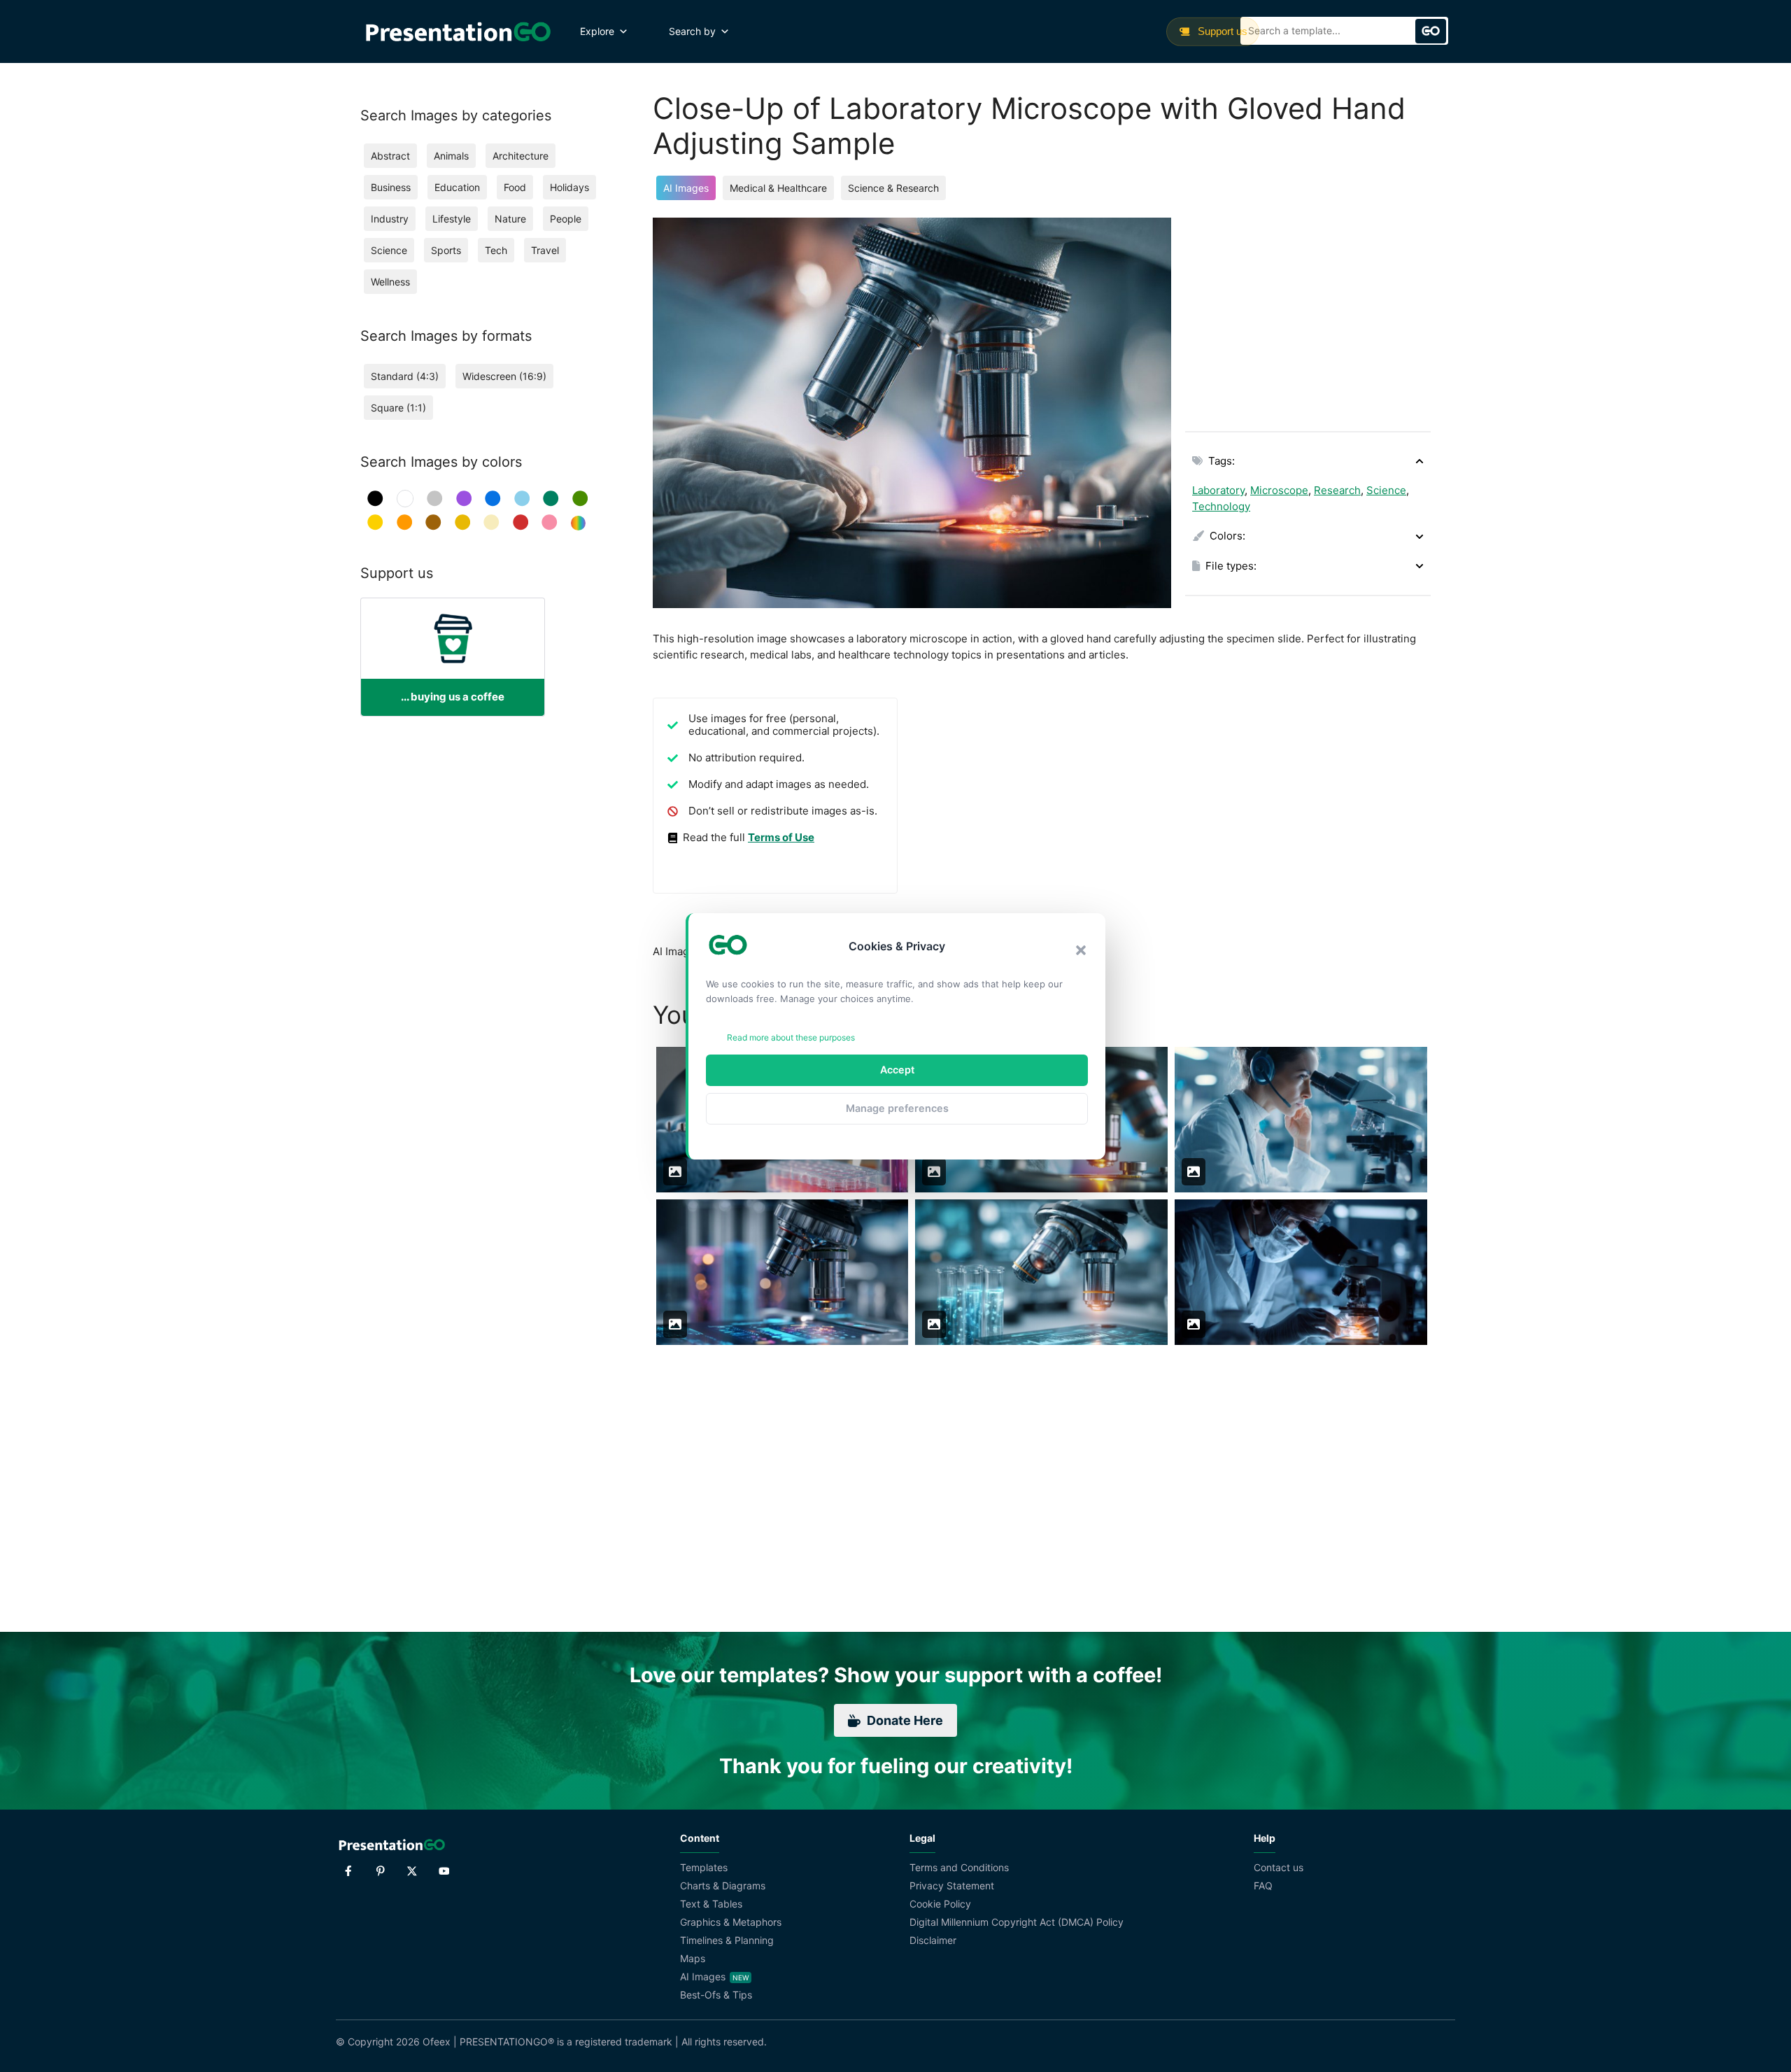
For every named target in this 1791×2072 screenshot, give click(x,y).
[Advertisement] (1308, 316)
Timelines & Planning (727, 1940)
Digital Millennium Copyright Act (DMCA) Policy (1017, 1922)
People (566, 219)
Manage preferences (897, 1108)
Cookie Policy (940, 1904)
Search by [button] (692, 31)
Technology (1221, 506)
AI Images (686, 188)
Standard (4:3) (405, 376)
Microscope (1279, 490)
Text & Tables (711, 1904)
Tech (496, 250)
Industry (390, 219)
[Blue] (493, 499)
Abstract (390, 156)
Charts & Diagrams (723, 1886)
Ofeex (437, 2042)
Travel (545, 250)
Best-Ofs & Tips (716, 1995)
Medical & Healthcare (778, 188)
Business (391, 187)
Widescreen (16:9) (504, 376)
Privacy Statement (952, 1886)
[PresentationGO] (458, 31)
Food (515, 187)
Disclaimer (933, 1940)
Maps (693, 1958)
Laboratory (1218, 490)
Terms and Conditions (959, 1867)
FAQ (1263, 1886)
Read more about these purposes (791, 1037)
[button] (1081, 950)
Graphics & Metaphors (731, 1922)
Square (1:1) (398, 408)
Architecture (521, 156)
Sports (446, 250)
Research (1337, 490)
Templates (704, 1867)
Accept (897, 1070)
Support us (1221, 31)
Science (1386, 490)
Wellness (390, 282)
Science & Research (893, 188)
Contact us (1279, 1867)
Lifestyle (452, 219)
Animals (451, 156)
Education (457, 187)
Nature (510, 219)
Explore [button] (597, 31)
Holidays (569, 187)
